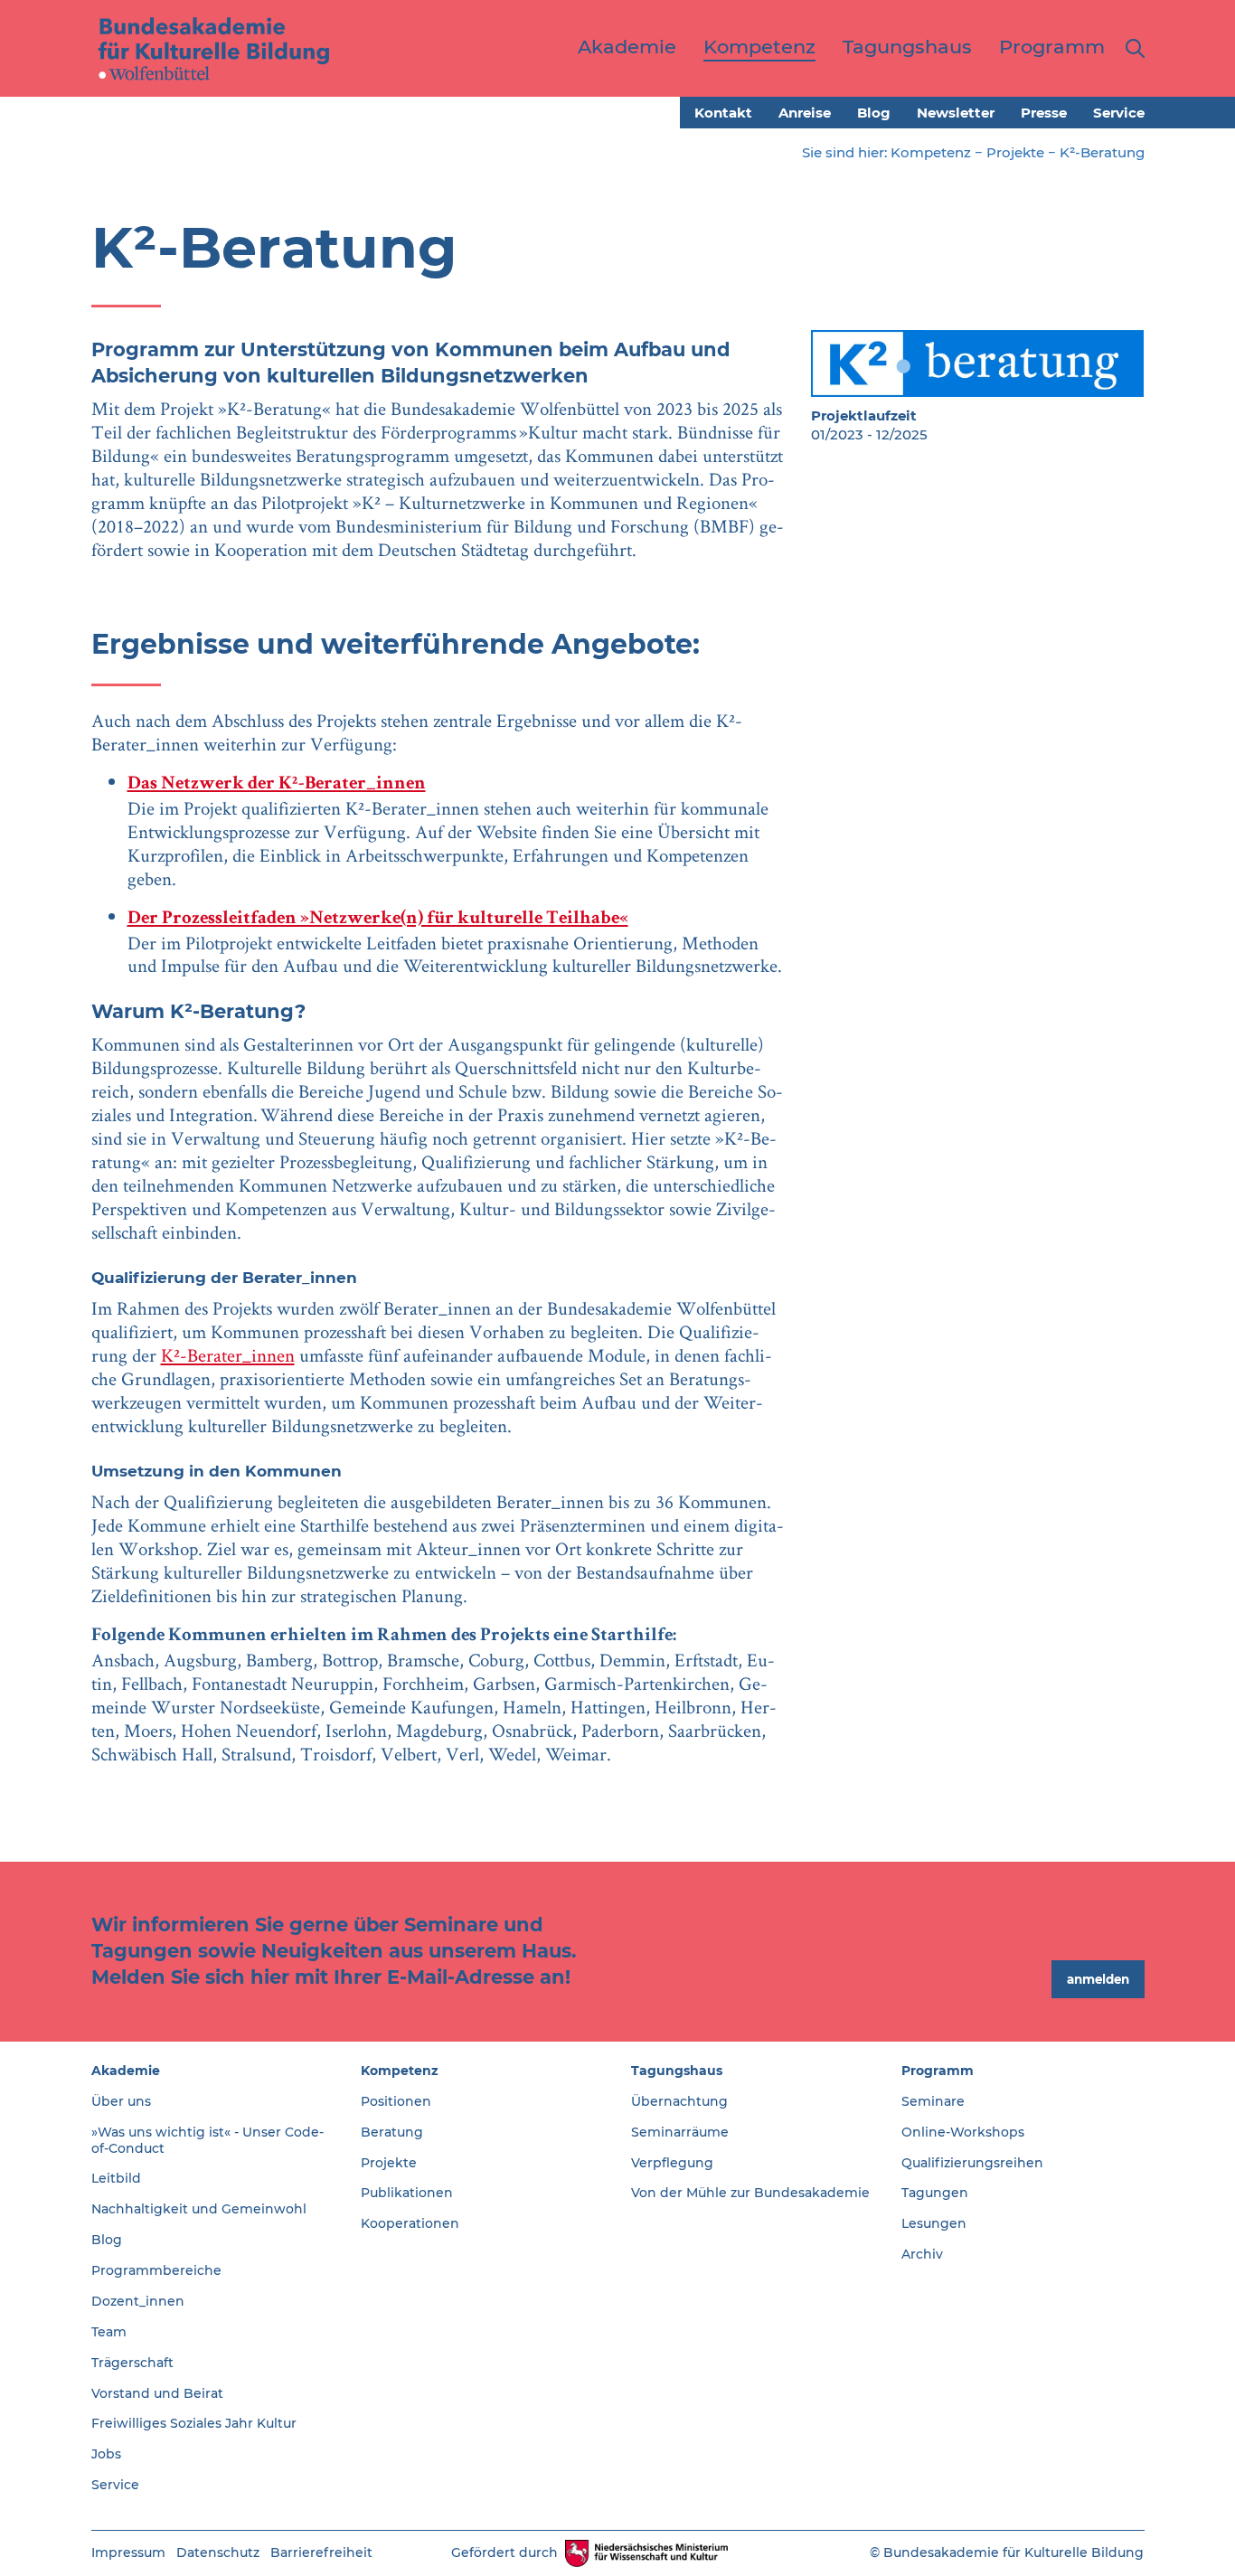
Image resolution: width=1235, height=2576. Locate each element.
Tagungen (935, 2193)
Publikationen (407, 2193)
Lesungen (934, 2223)
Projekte (1015, 152)
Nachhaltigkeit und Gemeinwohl (199, 2209)
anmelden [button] (1098, 1979)
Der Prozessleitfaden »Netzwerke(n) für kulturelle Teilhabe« (378, 919)
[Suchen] (1131, 48)
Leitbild (116, 2178)
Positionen (396, 2101)
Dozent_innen (138, 2301)
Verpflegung (672, 2163)
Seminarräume (680, 2132)
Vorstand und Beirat (157, 2393)
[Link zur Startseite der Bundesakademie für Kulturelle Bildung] (214, 48)
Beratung (392, 2132)
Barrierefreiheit (321, 2552)
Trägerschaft (132, 2363)
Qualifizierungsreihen (972, 2163)
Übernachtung (679, 2101)
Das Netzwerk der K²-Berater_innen (277, 784)
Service (1119, 113)
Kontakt (723, 113)
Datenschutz (218, 2552)
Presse (1044, 113)
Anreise (805, 113)
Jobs (106, 2454)
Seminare (933, 2101)
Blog (874, 113)
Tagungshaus (677, 2071)
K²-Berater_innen (228, 1355)
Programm (938, 2071)
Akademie (126, 2071)
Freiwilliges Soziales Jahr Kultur (194, 2423)
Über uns (121, 2101)
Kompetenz (931, 152)
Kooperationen (410, 2223)
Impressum (128, 2552)
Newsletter (956, 113)
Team (109, 2332)
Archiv (922, 2254)
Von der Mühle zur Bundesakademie (750, 2193)
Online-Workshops (963, 2132)
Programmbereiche (156, 2270)
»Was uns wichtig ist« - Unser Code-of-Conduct (207, 2140)
